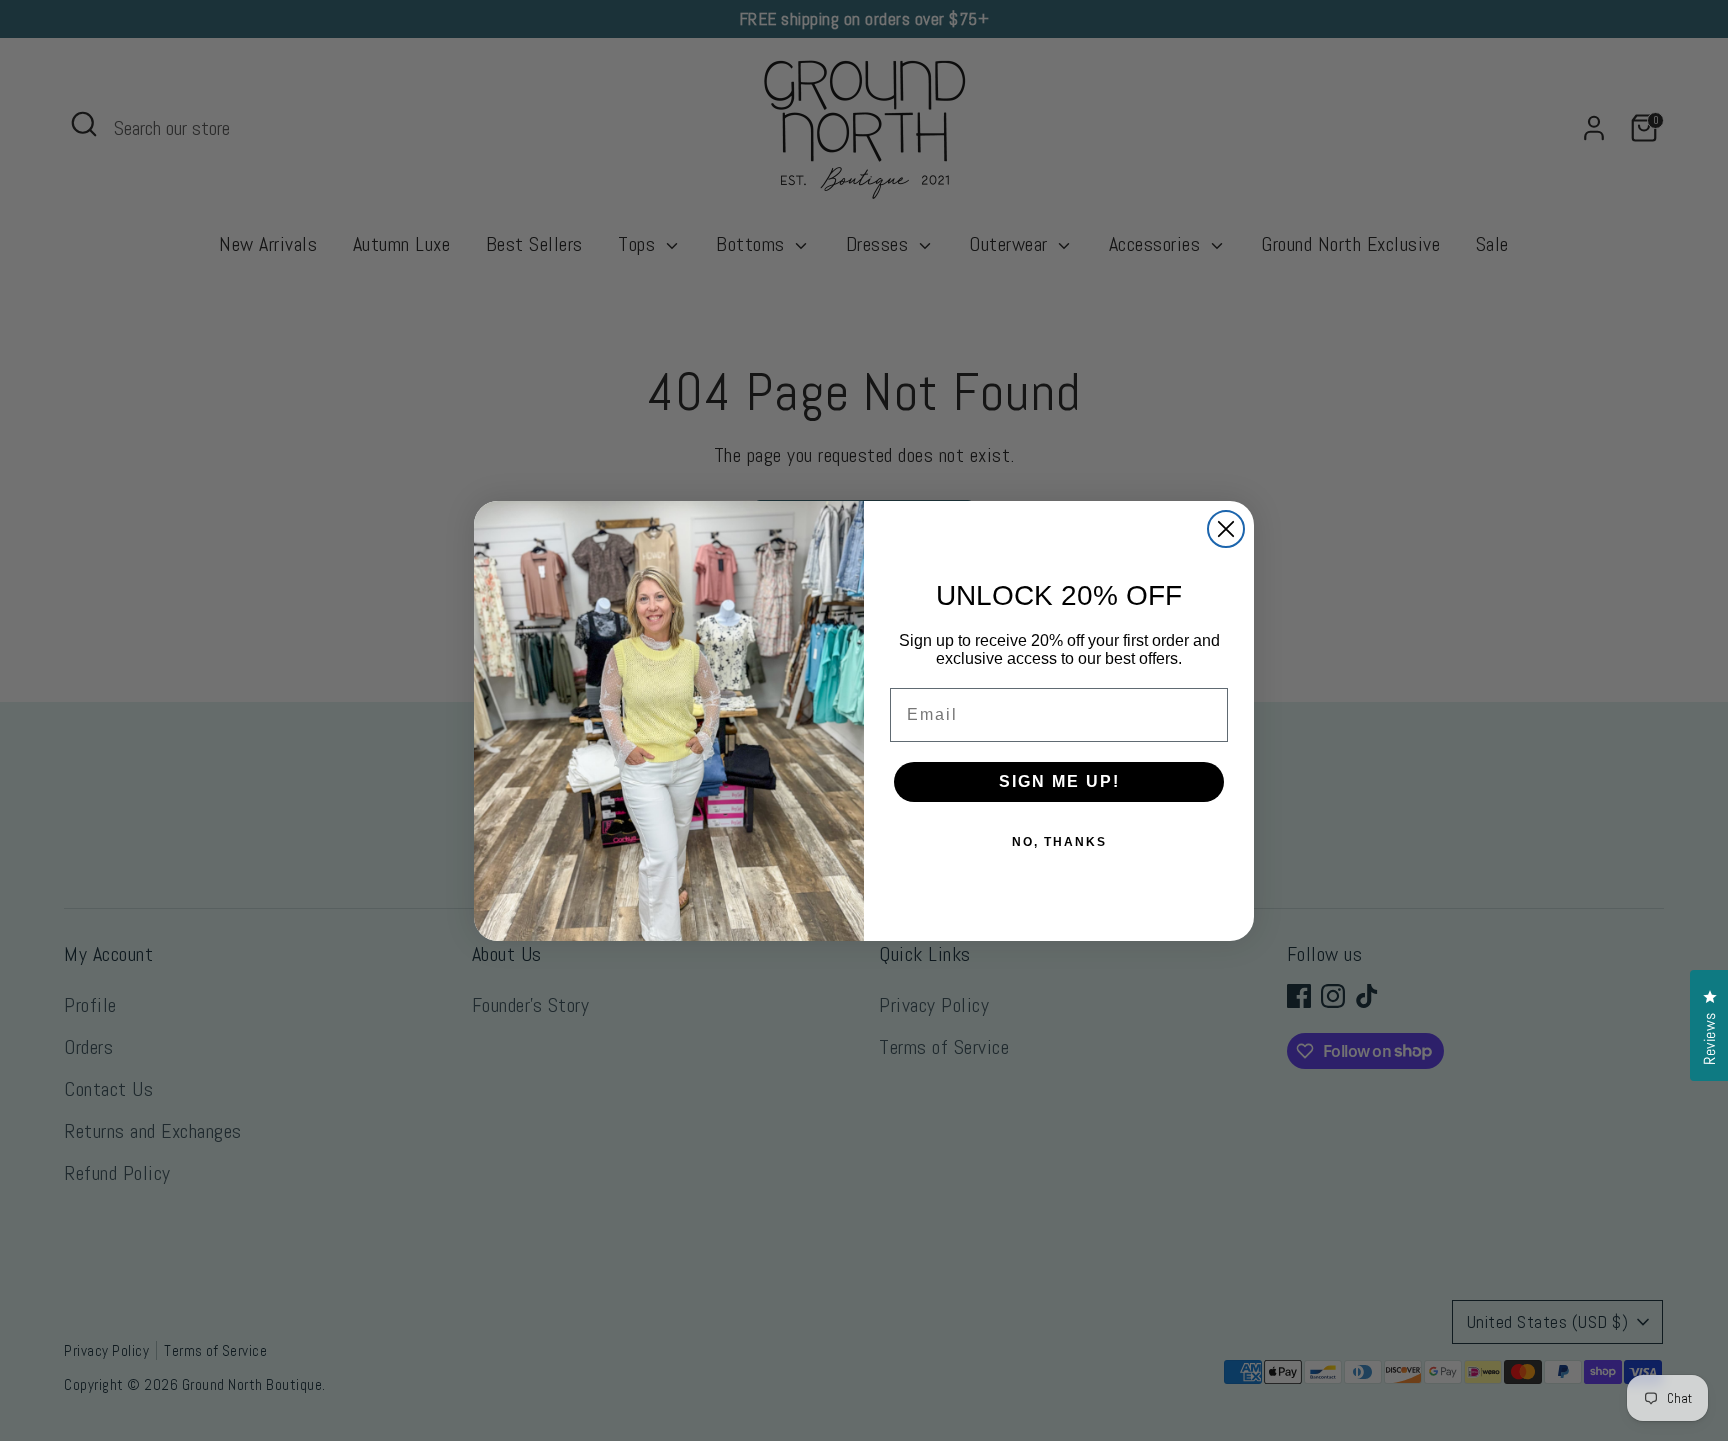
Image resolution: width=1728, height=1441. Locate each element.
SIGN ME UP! (1059, 781)
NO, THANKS (1059, 842)
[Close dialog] (1226, 529)
